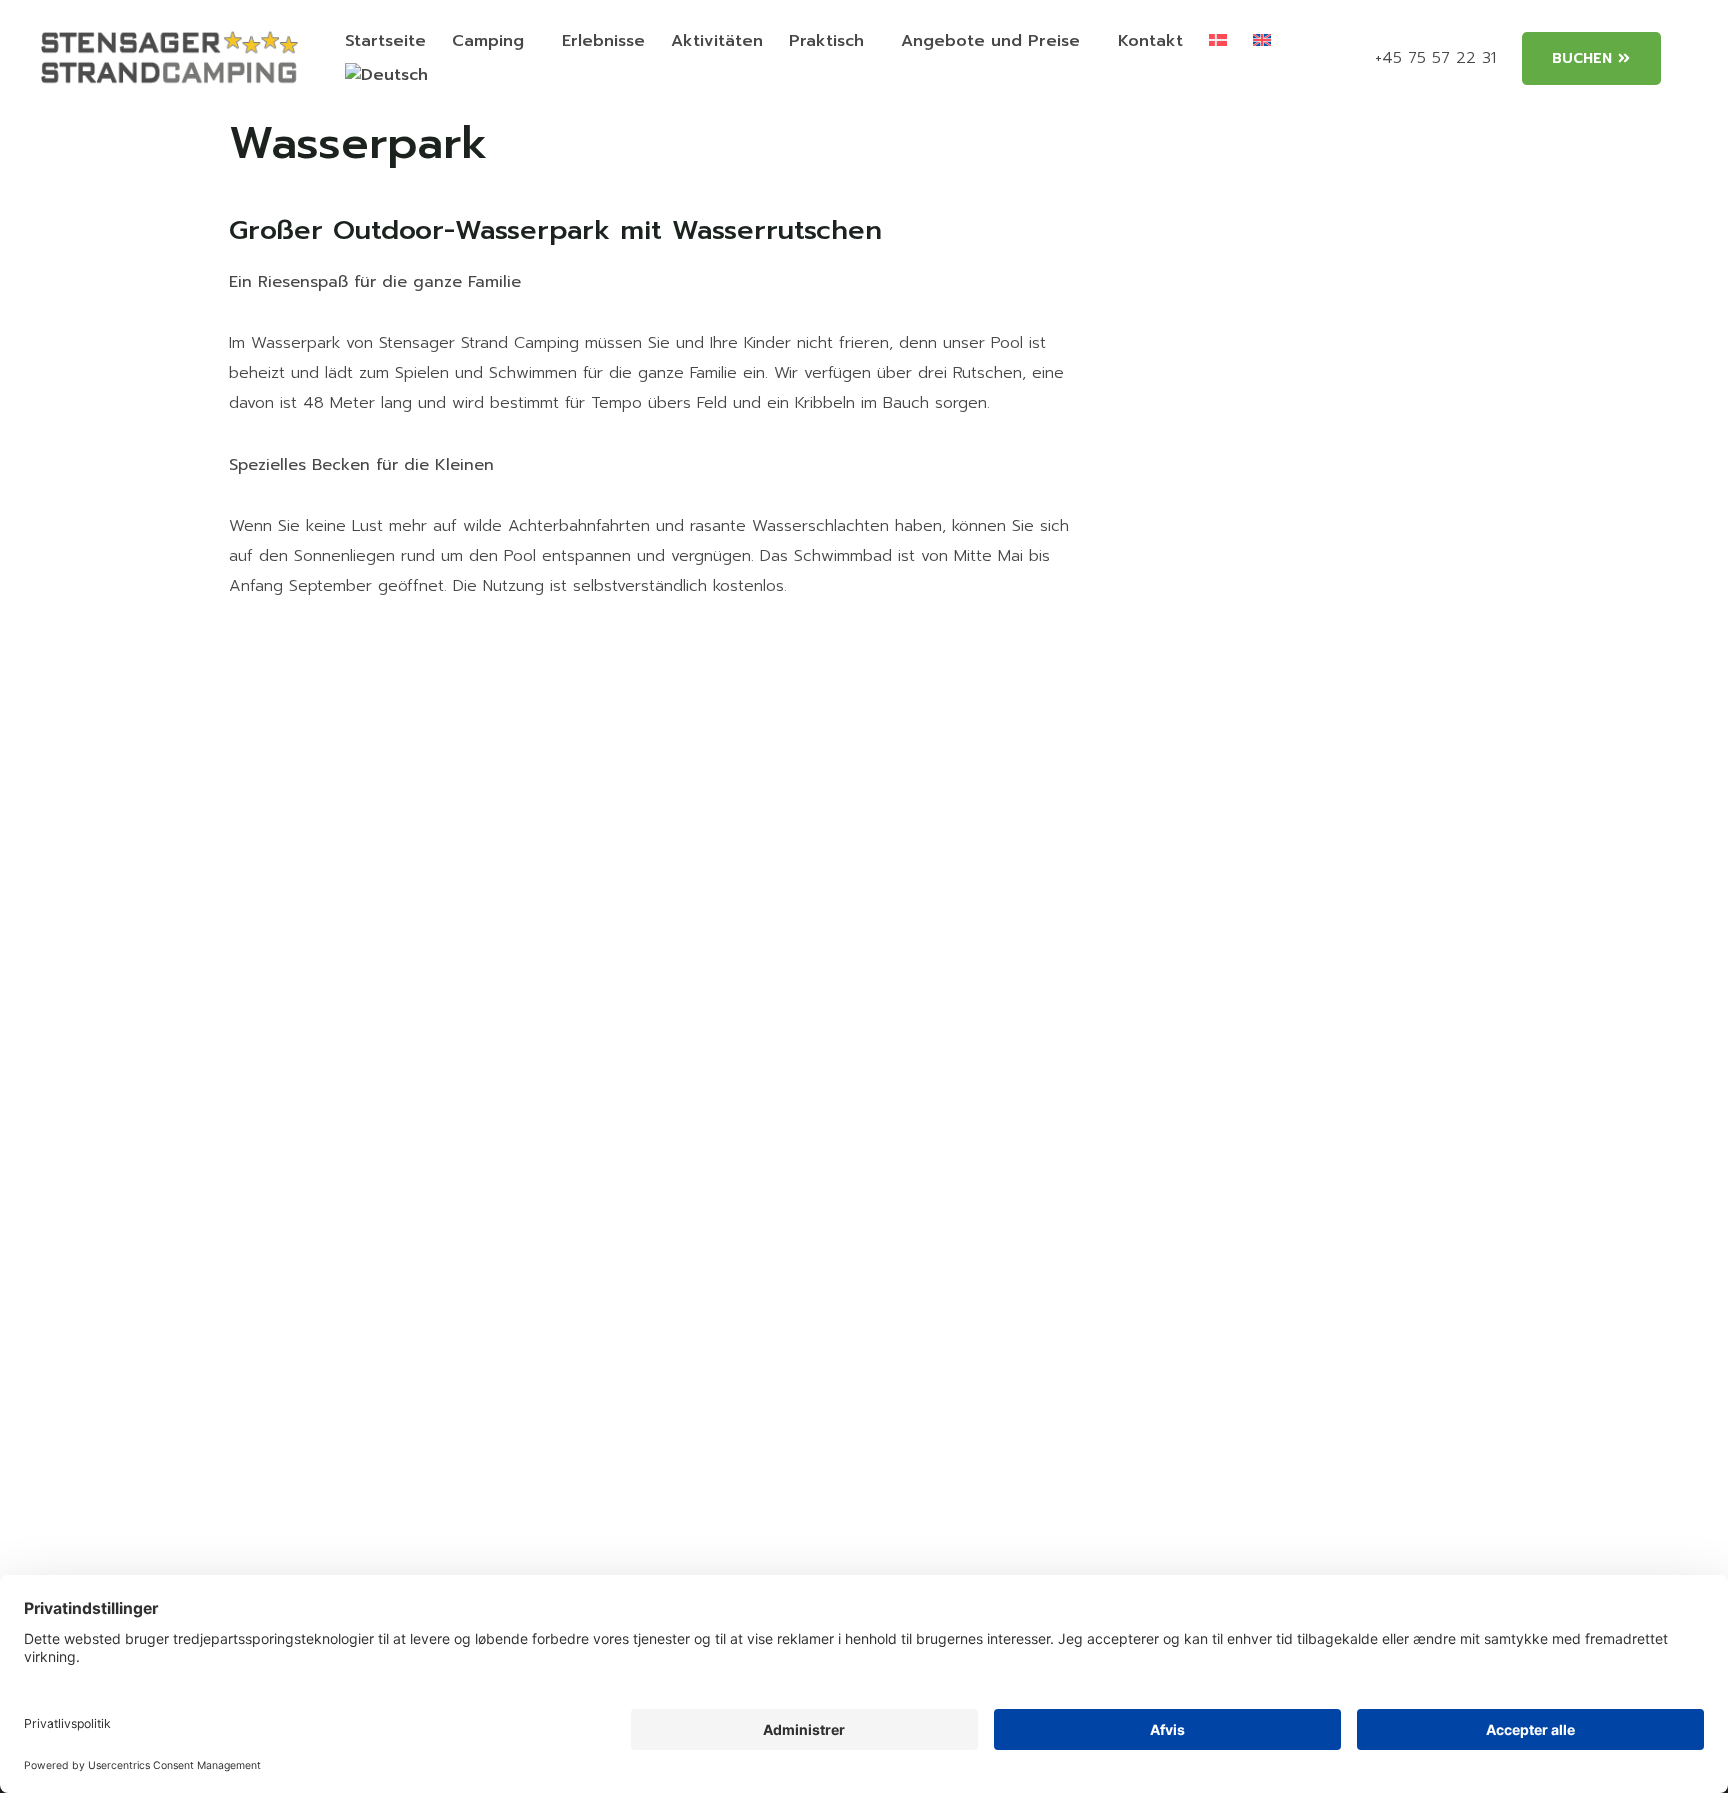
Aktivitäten (717, 41)
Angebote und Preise (990, 41)
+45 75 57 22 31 (1435, 58)
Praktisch (826, 41)
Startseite (385, 41)
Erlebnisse (603, 41)
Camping (488, 41)
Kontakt (1150, 41)
